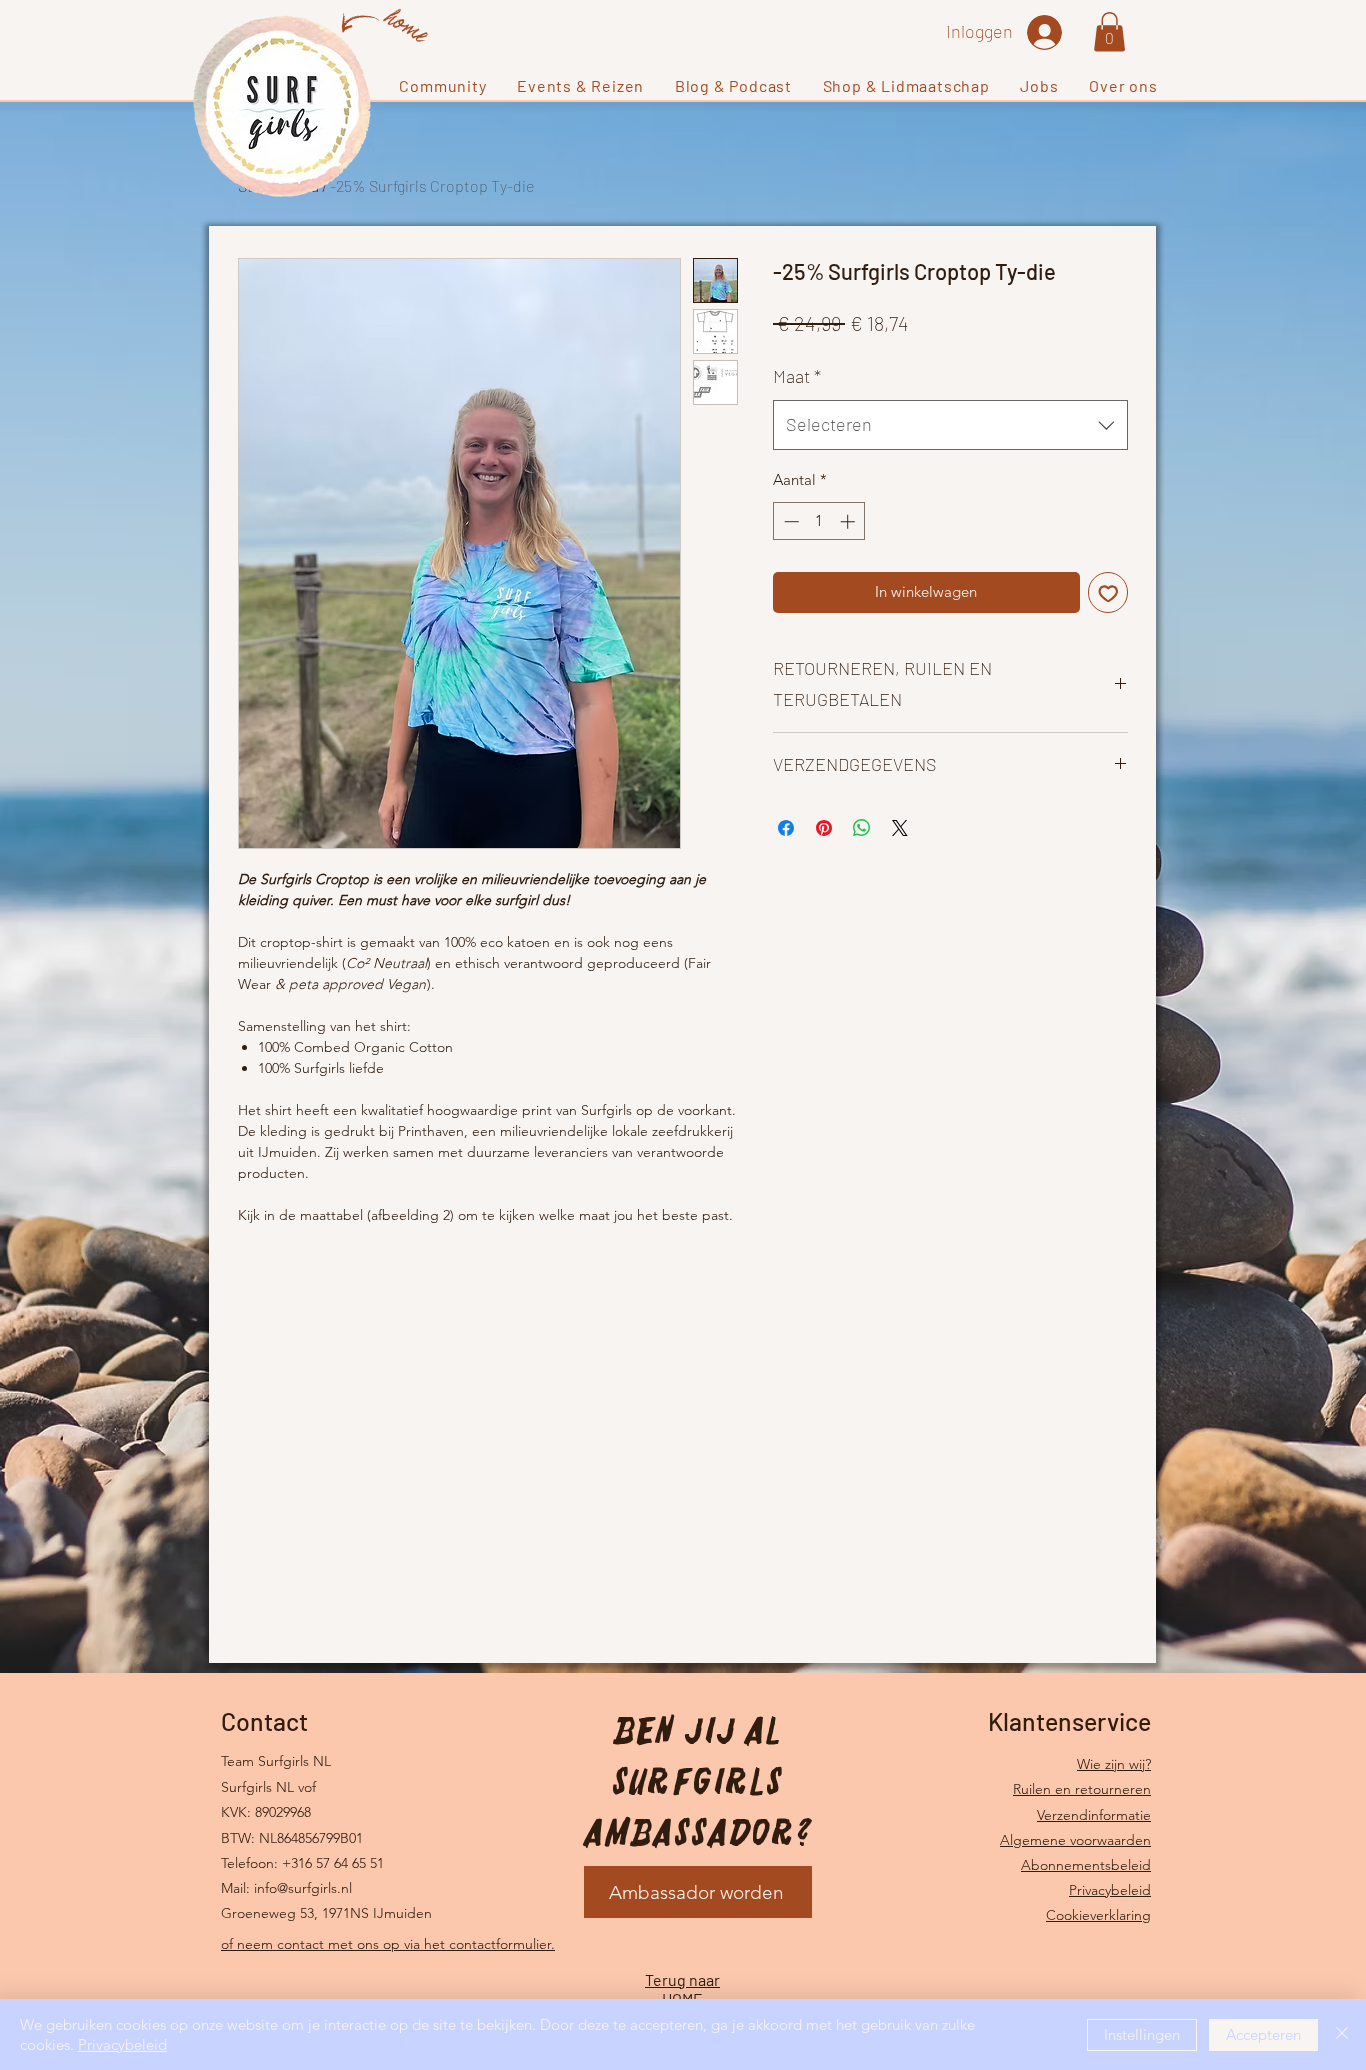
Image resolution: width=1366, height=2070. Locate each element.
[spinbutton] (819, 521)
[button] (443, 85)
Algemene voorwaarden (1075, 1840)
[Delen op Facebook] (786, 828)
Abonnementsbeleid (1086, 1865)
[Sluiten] (1342, 2034)
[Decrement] (789, 521)
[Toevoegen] (1108, 592)
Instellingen (1142, 2034)
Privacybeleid (1110, 1890)
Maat (797, 376)
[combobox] (950, 425)
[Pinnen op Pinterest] (824, 828)
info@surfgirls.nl (303, 1888)
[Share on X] (900, 828)
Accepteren (1263, 2034)
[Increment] (849, 521)
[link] (1109, 31)
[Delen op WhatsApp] (862, 828)
